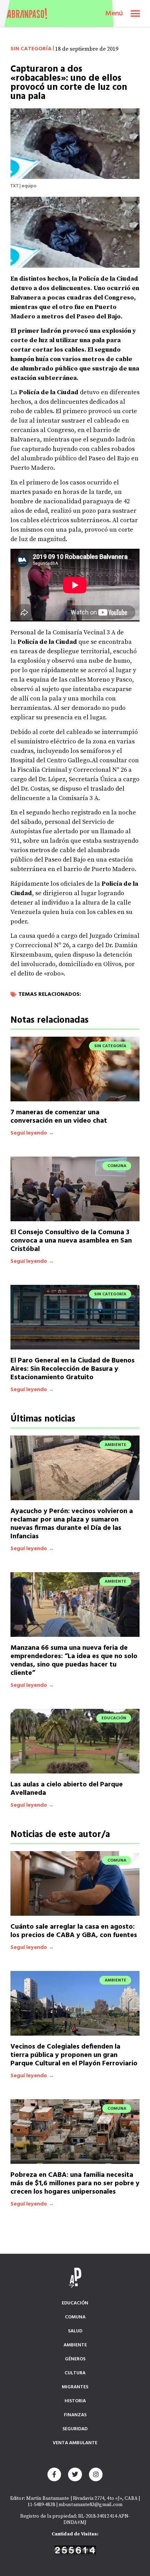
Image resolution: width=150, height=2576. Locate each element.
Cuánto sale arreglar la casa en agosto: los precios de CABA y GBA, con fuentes (74, 1931)
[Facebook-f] (54, 2475)
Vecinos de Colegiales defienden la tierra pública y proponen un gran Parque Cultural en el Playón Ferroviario (74, 2055)
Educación (75, 2303)
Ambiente (75, 2345)
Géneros (75, 2359)
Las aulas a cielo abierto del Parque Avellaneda (67, 1789)
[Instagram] (96, 2475)
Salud (75, 2331)
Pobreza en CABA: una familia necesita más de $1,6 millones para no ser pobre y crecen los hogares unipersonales (75, 2183)
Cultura (75, 2373)
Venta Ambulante (75, 2443)
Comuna (75, 2317)
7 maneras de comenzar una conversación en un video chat (59, 1117)
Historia (75, 2401)
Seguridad (75, 2429)
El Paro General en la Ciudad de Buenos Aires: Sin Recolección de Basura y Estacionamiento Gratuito (73, 1369)
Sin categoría (31, 49)
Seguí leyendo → (32, 1133)
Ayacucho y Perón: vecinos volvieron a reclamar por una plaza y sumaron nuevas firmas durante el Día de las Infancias (72, 1524)
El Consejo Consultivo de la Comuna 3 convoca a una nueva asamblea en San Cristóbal (71, 1241)
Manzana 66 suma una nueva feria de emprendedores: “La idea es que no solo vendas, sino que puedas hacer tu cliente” (74, 1661)
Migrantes (75, 2387)
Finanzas (75, 2415)
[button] (135, 13)
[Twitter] (75, 2475)
